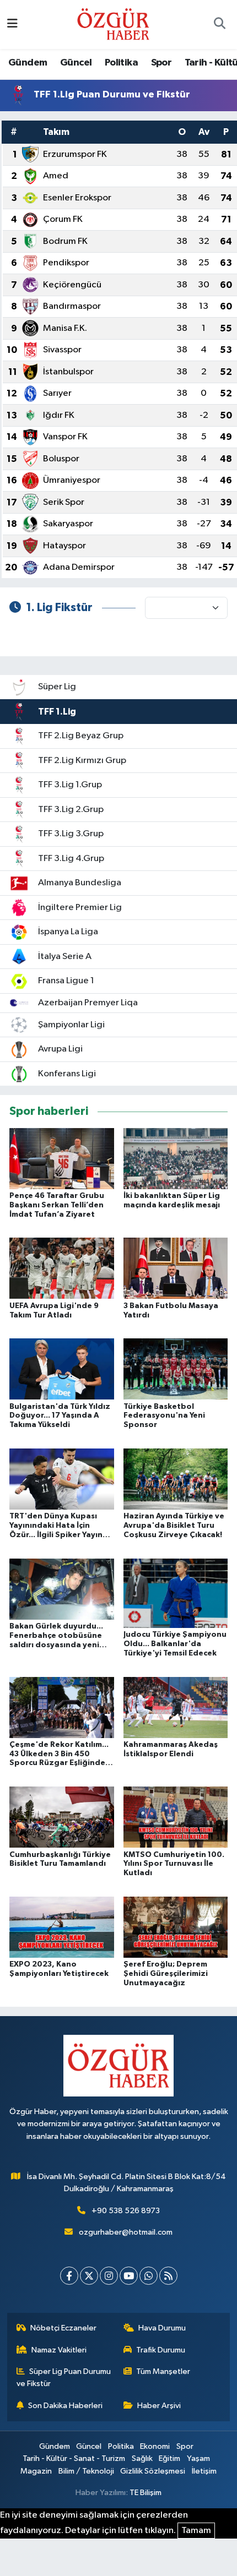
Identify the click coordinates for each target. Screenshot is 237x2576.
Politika (121, 63)
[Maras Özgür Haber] (113, 24)
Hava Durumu (162, 2328)
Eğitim (169, 2458)
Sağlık (142, 2458)
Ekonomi (155, 2446)
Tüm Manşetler (163, 2371)
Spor (161, 63)
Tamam (196, 2531)
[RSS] (168, 2276)
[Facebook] (69, 2276)
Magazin (36, 2471)
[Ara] (219, 25)
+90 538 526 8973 (126, 2211)
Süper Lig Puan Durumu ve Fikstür (64, 2378)
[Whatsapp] (149, 2276)
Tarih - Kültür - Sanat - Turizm (74, 2458)
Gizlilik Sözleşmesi (153, 2471)
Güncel (76, 63)
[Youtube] (129, 2276)
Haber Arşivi (159, 2406)
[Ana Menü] (12, 24)
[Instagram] (109, 2276)
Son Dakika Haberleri (65, 2406)
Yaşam (198, 2458)
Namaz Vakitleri (59, 2350)
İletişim (204, 2471)
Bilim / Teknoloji (86, 2471)
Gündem (28, 63)
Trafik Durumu (161, 2350)
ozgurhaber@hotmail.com (126, 2232)
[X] (89, 2276)
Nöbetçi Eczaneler (63, 2328)
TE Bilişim (146, 2493)
